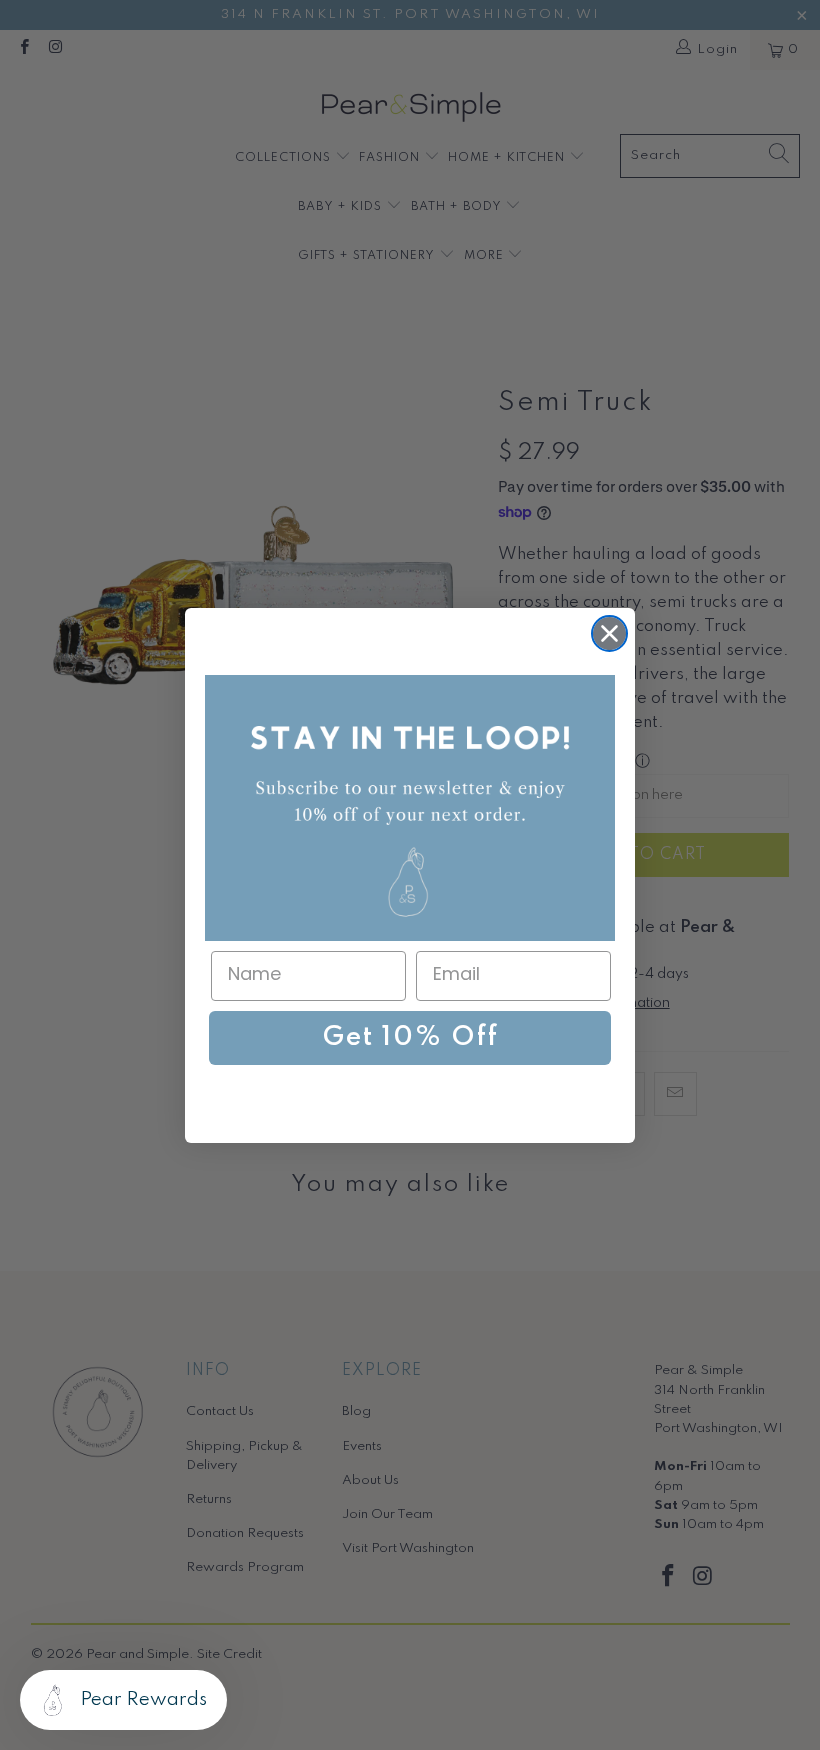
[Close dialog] (609, 633)
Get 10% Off (410, 1037)
